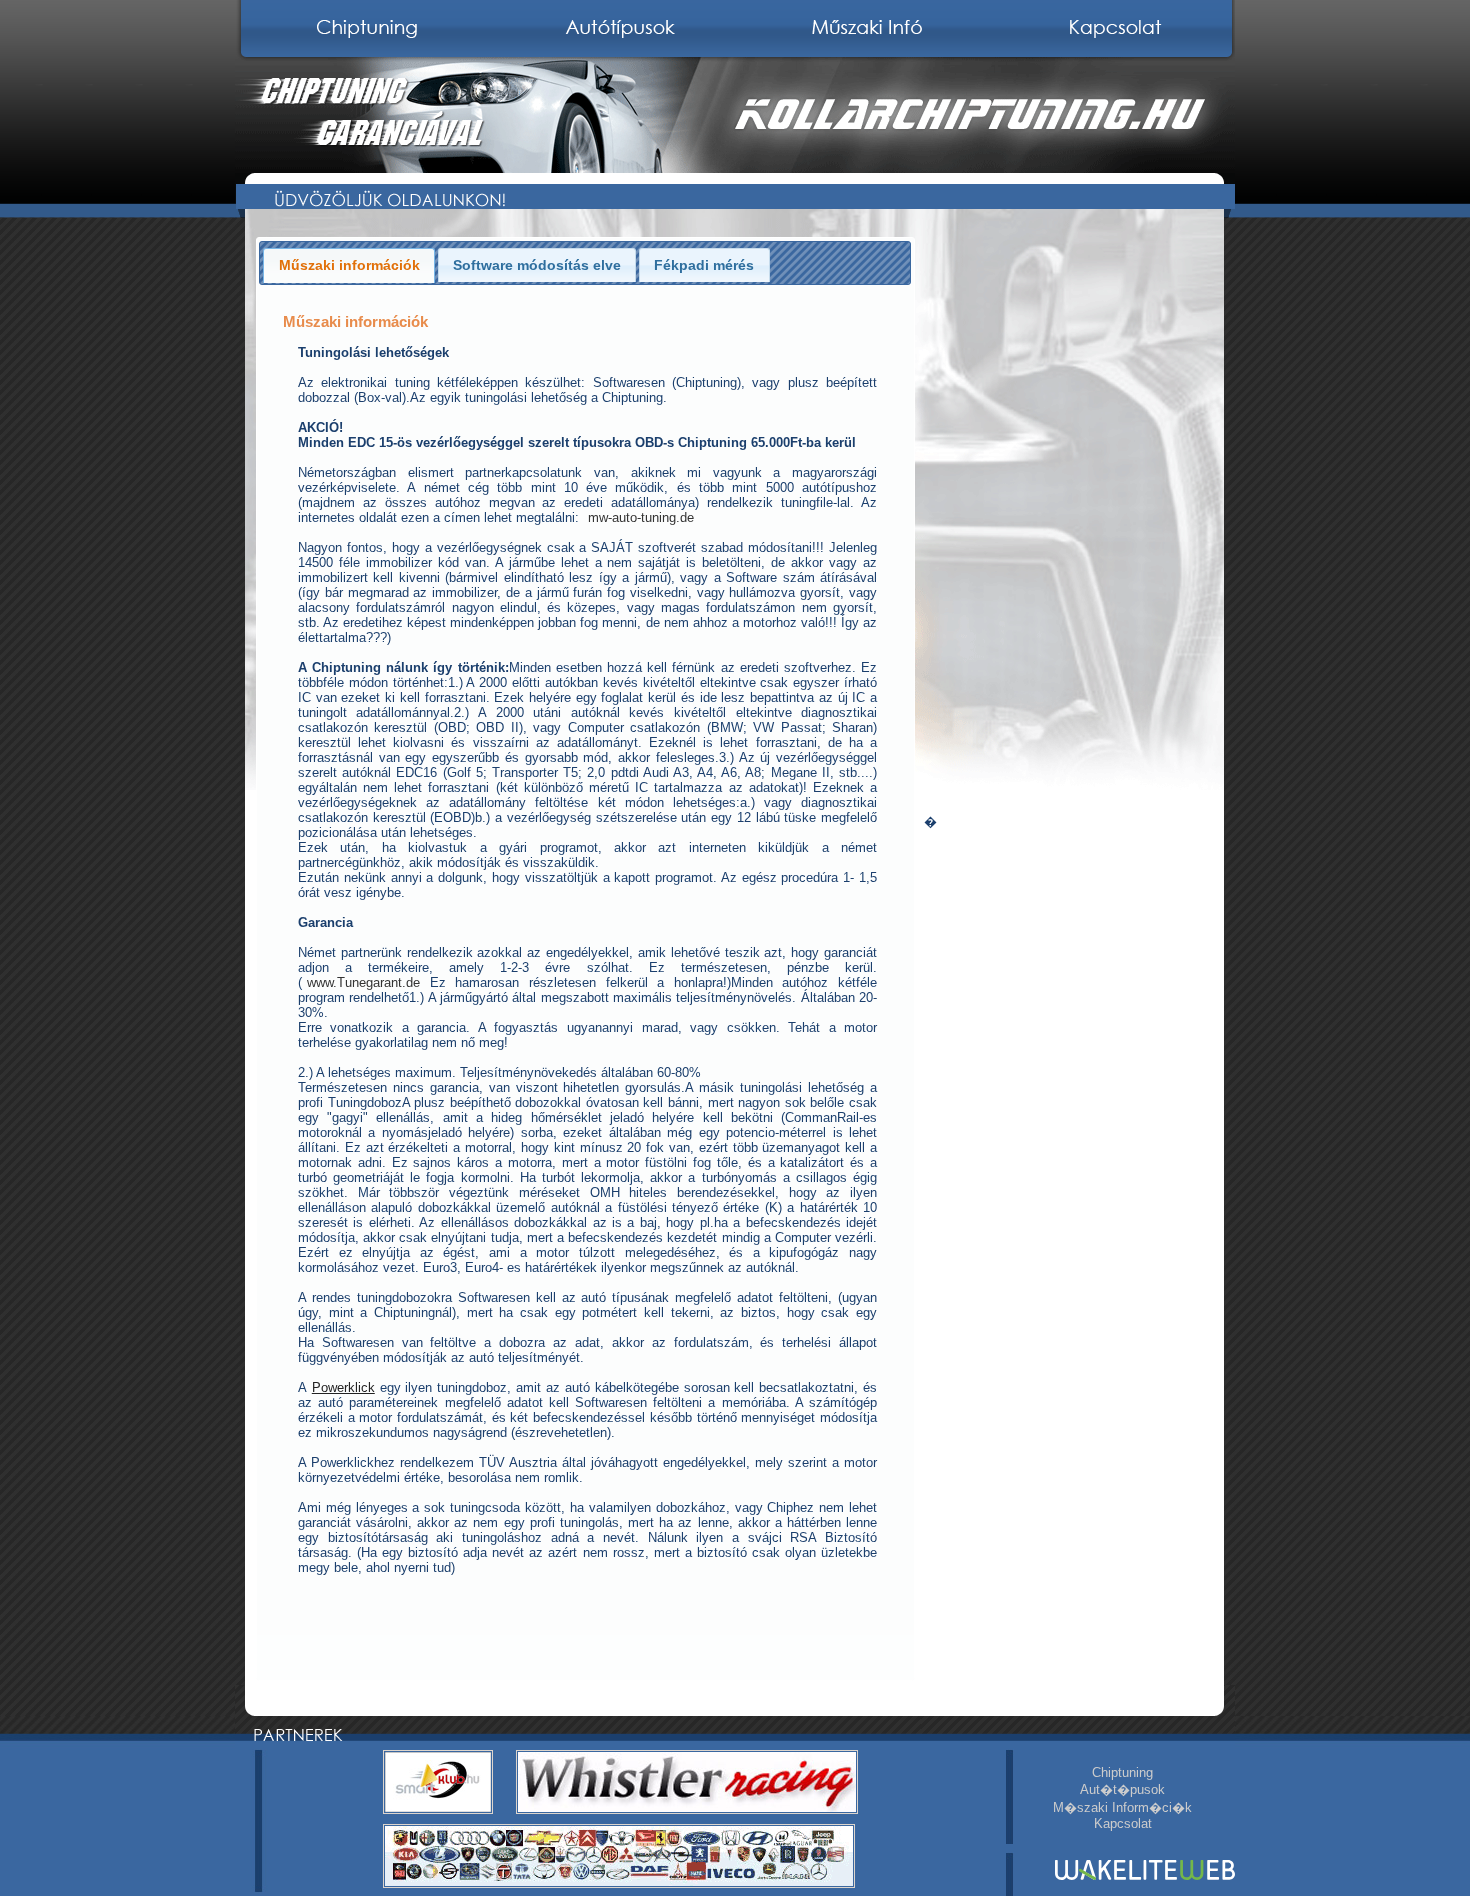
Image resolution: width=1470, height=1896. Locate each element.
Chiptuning (1122, 1772)
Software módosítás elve (537, 265)
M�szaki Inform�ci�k (1122, 1807)
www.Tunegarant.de (363, 982)
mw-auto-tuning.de (641, 517)
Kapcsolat (1123, 1823)
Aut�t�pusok (1122, 1789)
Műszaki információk (349, 265)
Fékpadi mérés (704, 265)
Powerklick (343, 1387)
